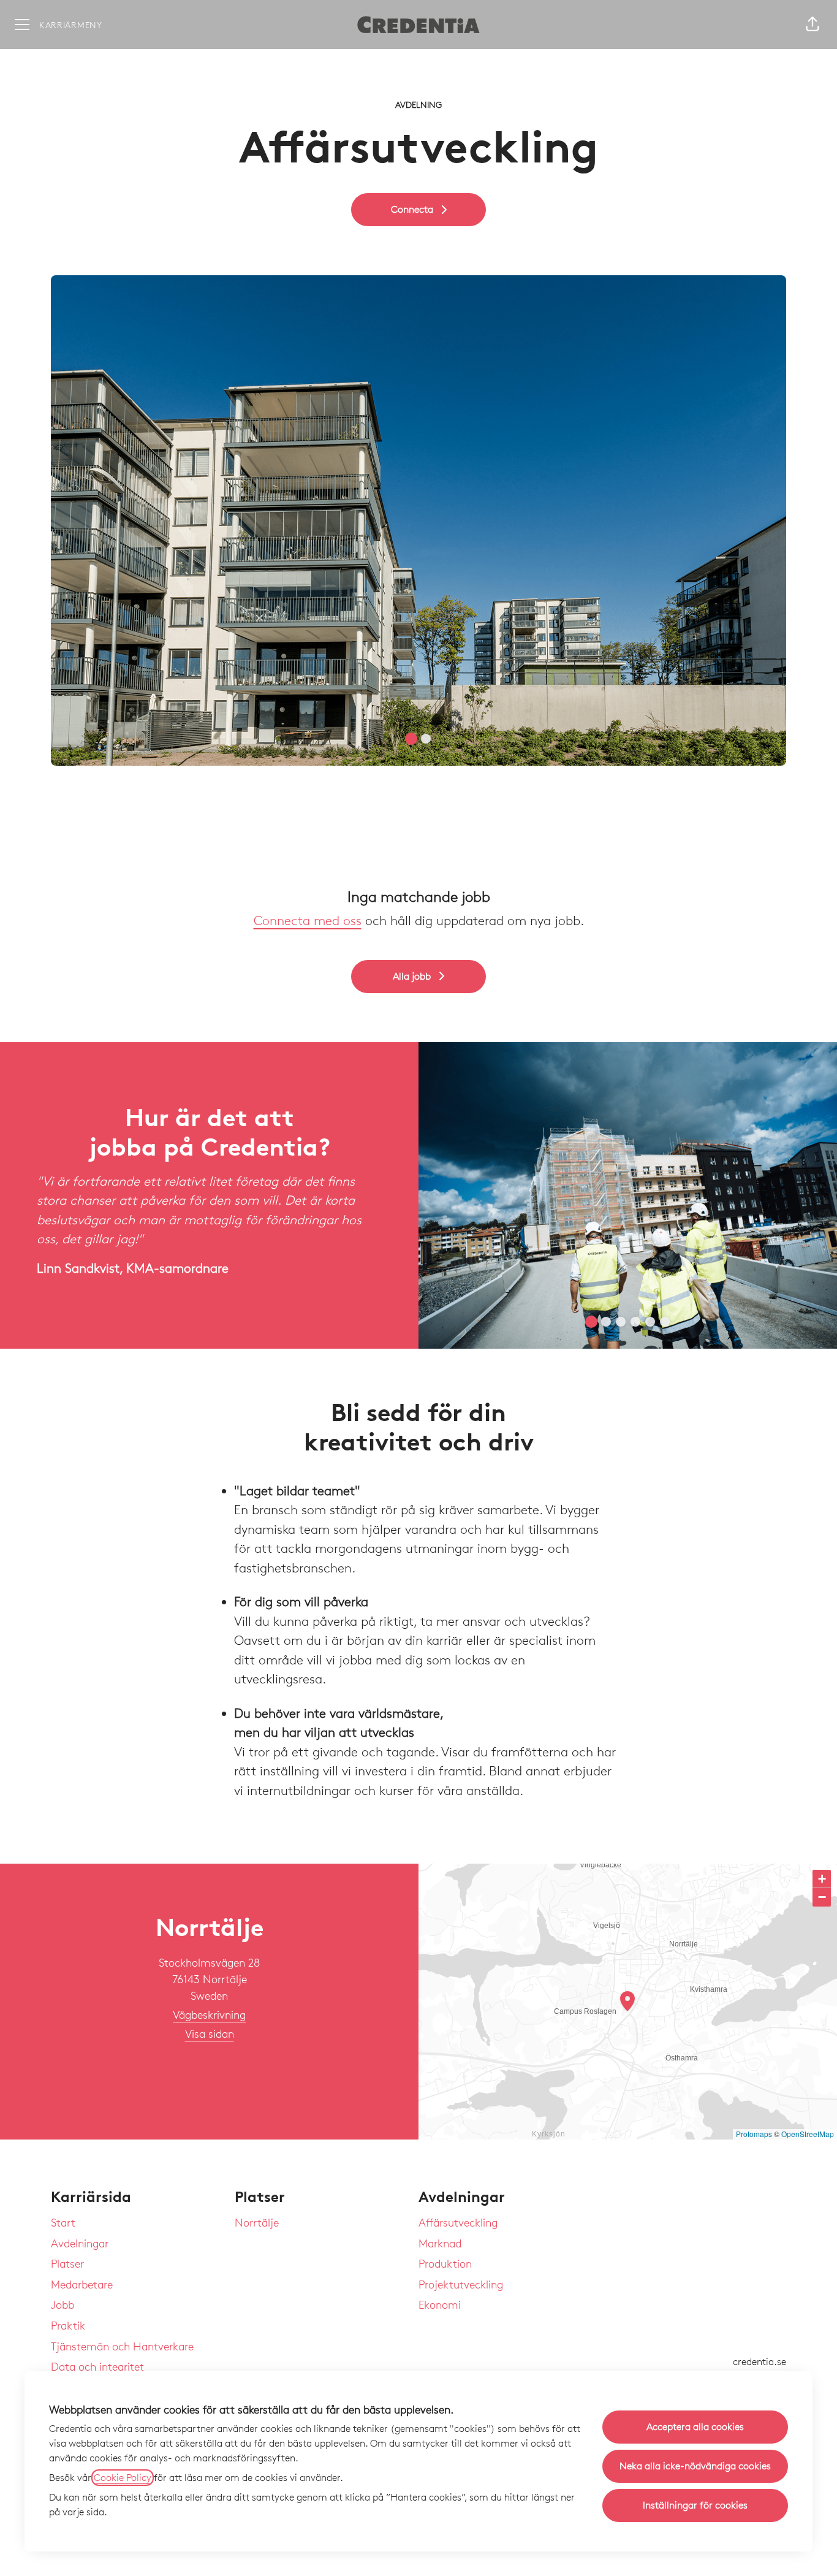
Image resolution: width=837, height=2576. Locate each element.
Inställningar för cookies (695, 2505)
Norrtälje (257, 2222)
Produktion (445, 2263)
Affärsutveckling (458, 2222)
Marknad (440, 2243)
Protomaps (754, 2134)
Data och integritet (97, 2366)
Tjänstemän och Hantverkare (122, 2346)
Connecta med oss (308, 920)
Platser (67, 2263)
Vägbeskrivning (209, 2014)
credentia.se (759, 2362)
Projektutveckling (461, 2284)
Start (63, 2222)
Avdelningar (80, 2243)
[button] (812, 25)
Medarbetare (82, 2284)
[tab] (411, 739)
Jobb (62, 2304)
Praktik (68, 2325)
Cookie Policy (123, 2478)
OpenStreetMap (808, 2134)
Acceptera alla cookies (695, 2427)
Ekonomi (440, 2304)
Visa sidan (210, 2033)
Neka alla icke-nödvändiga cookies (695, 2466)
